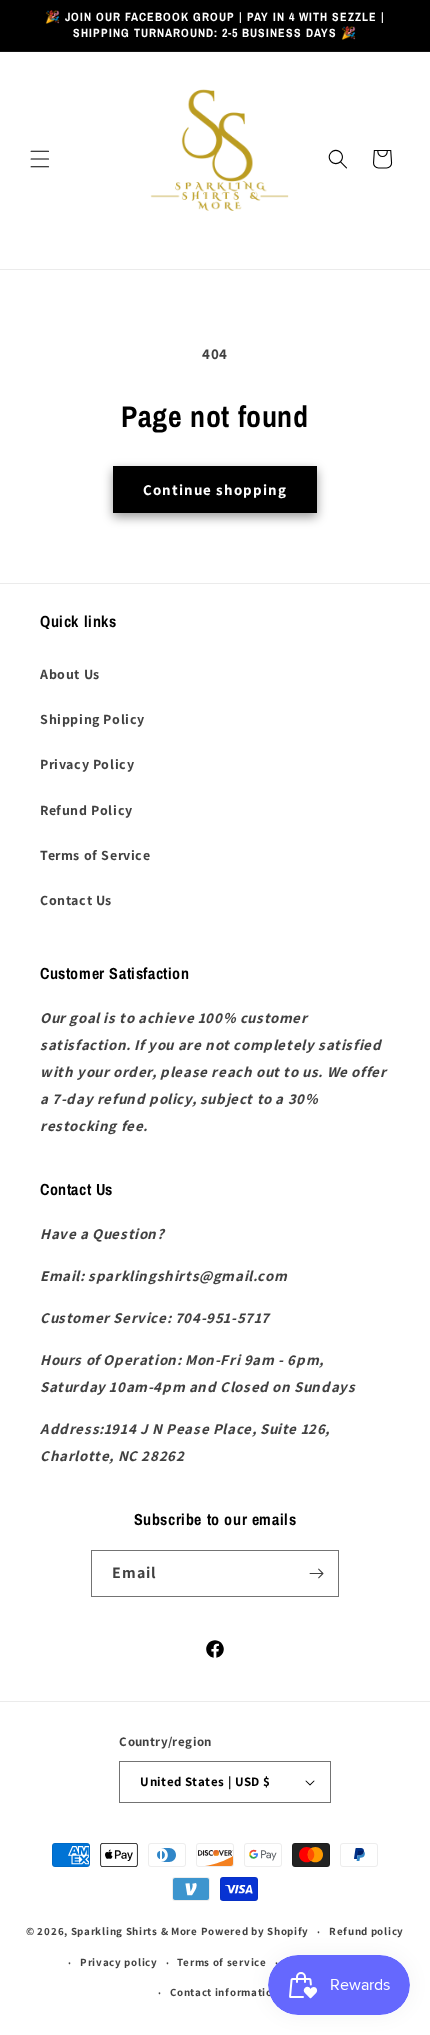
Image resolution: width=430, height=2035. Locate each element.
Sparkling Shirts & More (134, 1931)
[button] (40, 159)
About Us (70, 674)
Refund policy (366, 1931)
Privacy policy (119, 1962)
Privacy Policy (87, 764)
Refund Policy (86, 810)
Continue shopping (215, 489)
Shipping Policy (92, 719)
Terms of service (221, 1962)
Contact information (224, 1992)
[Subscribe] (316, 1573)
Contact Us (76, 900)
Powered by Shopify (255, 1931)
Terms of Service (95, 855)
